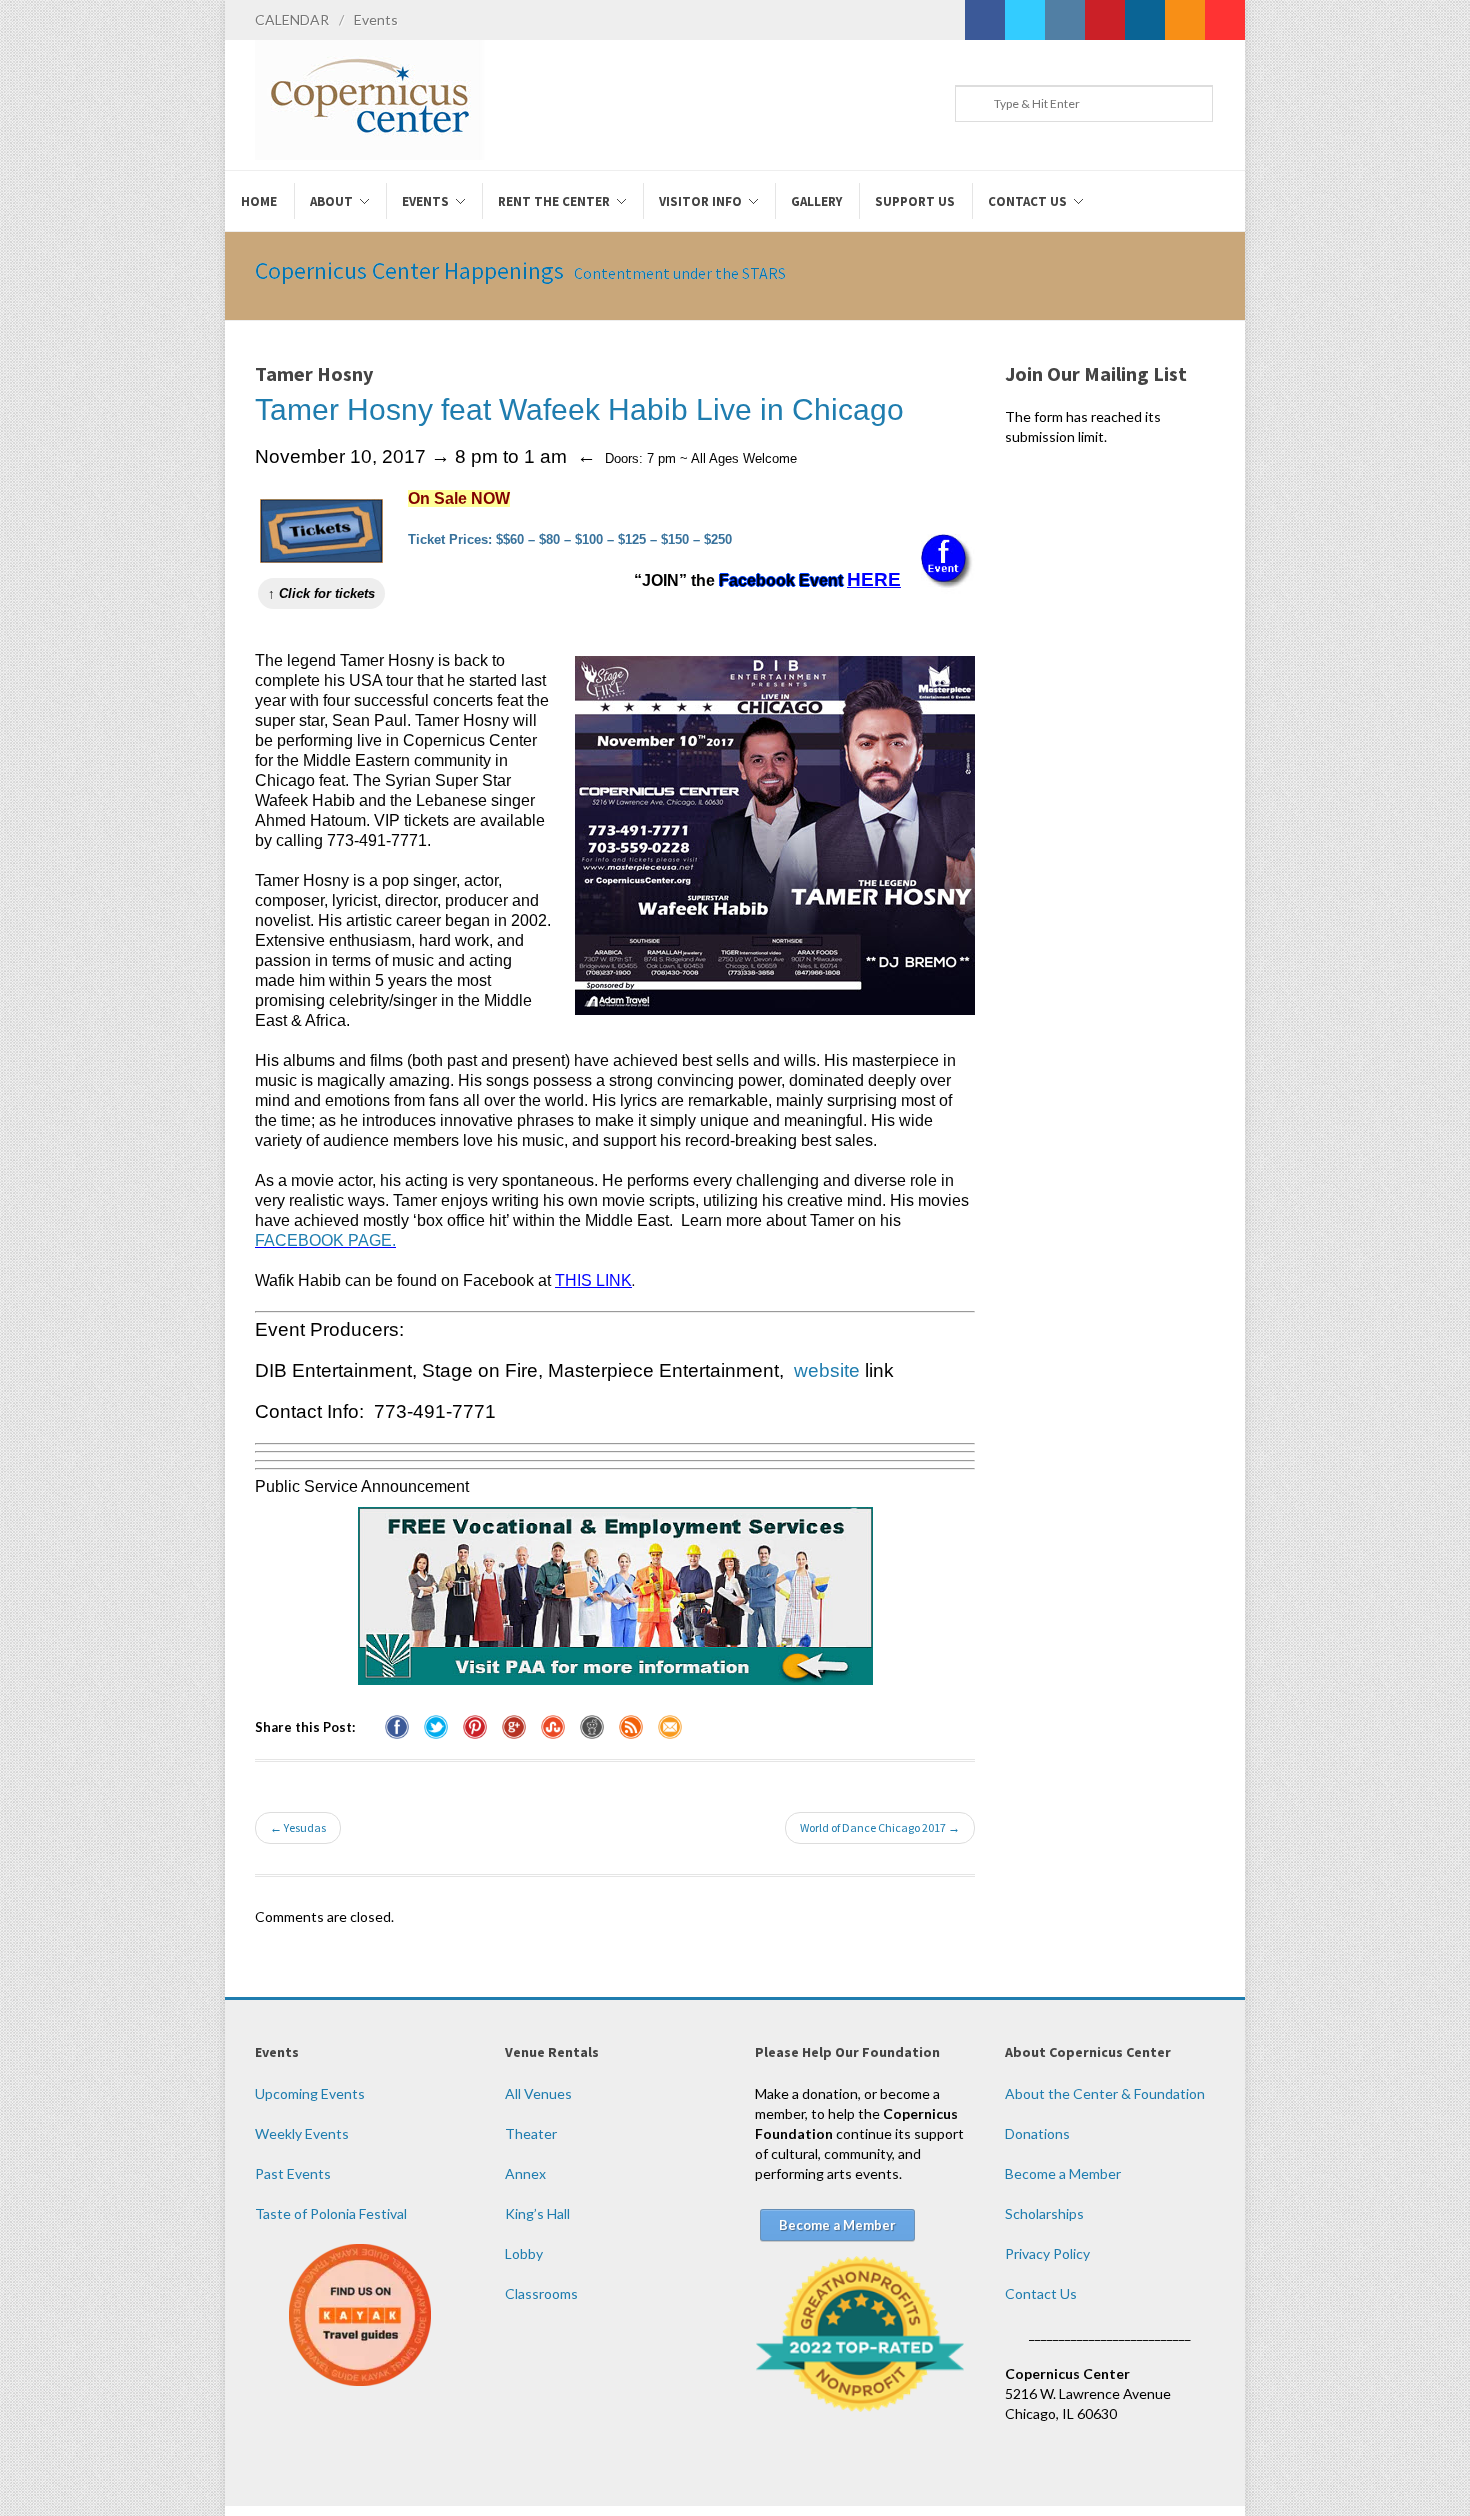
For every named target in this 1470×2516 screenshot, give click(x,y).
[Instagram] (1065, 20)
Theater (531, 2133)
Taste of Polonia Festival (331, 2213)
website (827, 1370)
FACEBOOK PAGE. (325, 1240)
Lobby (524, 2253)
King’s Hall (537, 2213)
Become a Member (1063, 2173)
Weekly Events (302, 2133)
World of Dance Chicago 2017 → (880, 1827)
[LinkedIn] (1145, 20)
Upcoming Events (310, 2093)
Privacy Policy (1047, 2253)
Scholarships (1044, 2213)
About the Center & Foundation (1105, 2093)
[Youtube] (1225, 20)
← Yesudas (298, 1827)
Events (376, 19)
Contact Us (1041, 2293)
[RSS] (1185, 20)
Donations (1037, 2133)
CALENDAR (292, 19)
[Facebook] (985, 20)
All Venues (538, 2093)
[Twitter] (1025, 20)
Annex (525, 2173)
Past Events (293, 2173)
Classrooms (541, 2293)
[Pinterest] (1105, 20)
